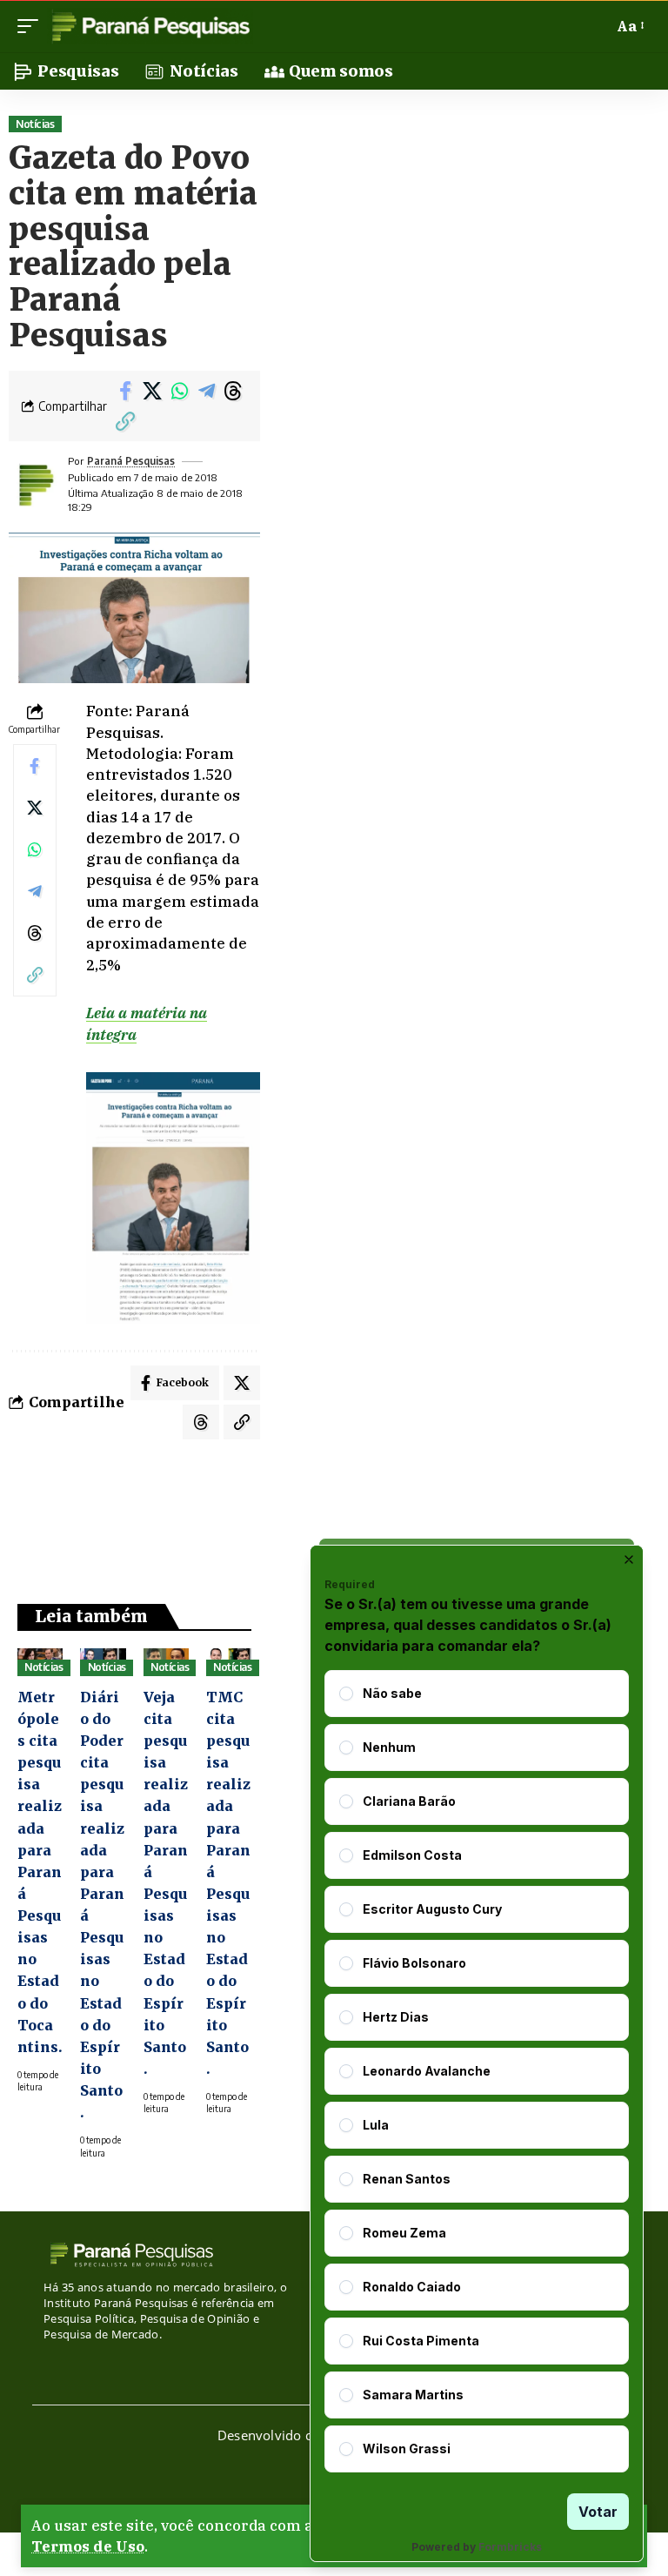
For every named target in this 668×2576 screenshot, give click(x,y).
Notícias (35, 124)
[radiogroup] (477, 2071)
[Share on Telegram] (206, 391)
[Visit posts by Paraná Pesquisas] (35, 485)
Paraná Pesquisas (131, 461)
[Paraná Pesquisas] (150, 26)
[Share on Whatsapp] (179, 391)
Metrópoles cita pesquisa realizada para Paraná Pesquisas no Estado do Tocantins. (40, 1872)
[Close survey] (629, 1560)
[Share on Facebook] (125, 391)
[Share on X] (152, 391)
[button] (32, 26)
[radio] (346, 1694)
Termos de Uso (88, 2546)
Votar (598, 2512)
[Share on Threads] (233, 391)
